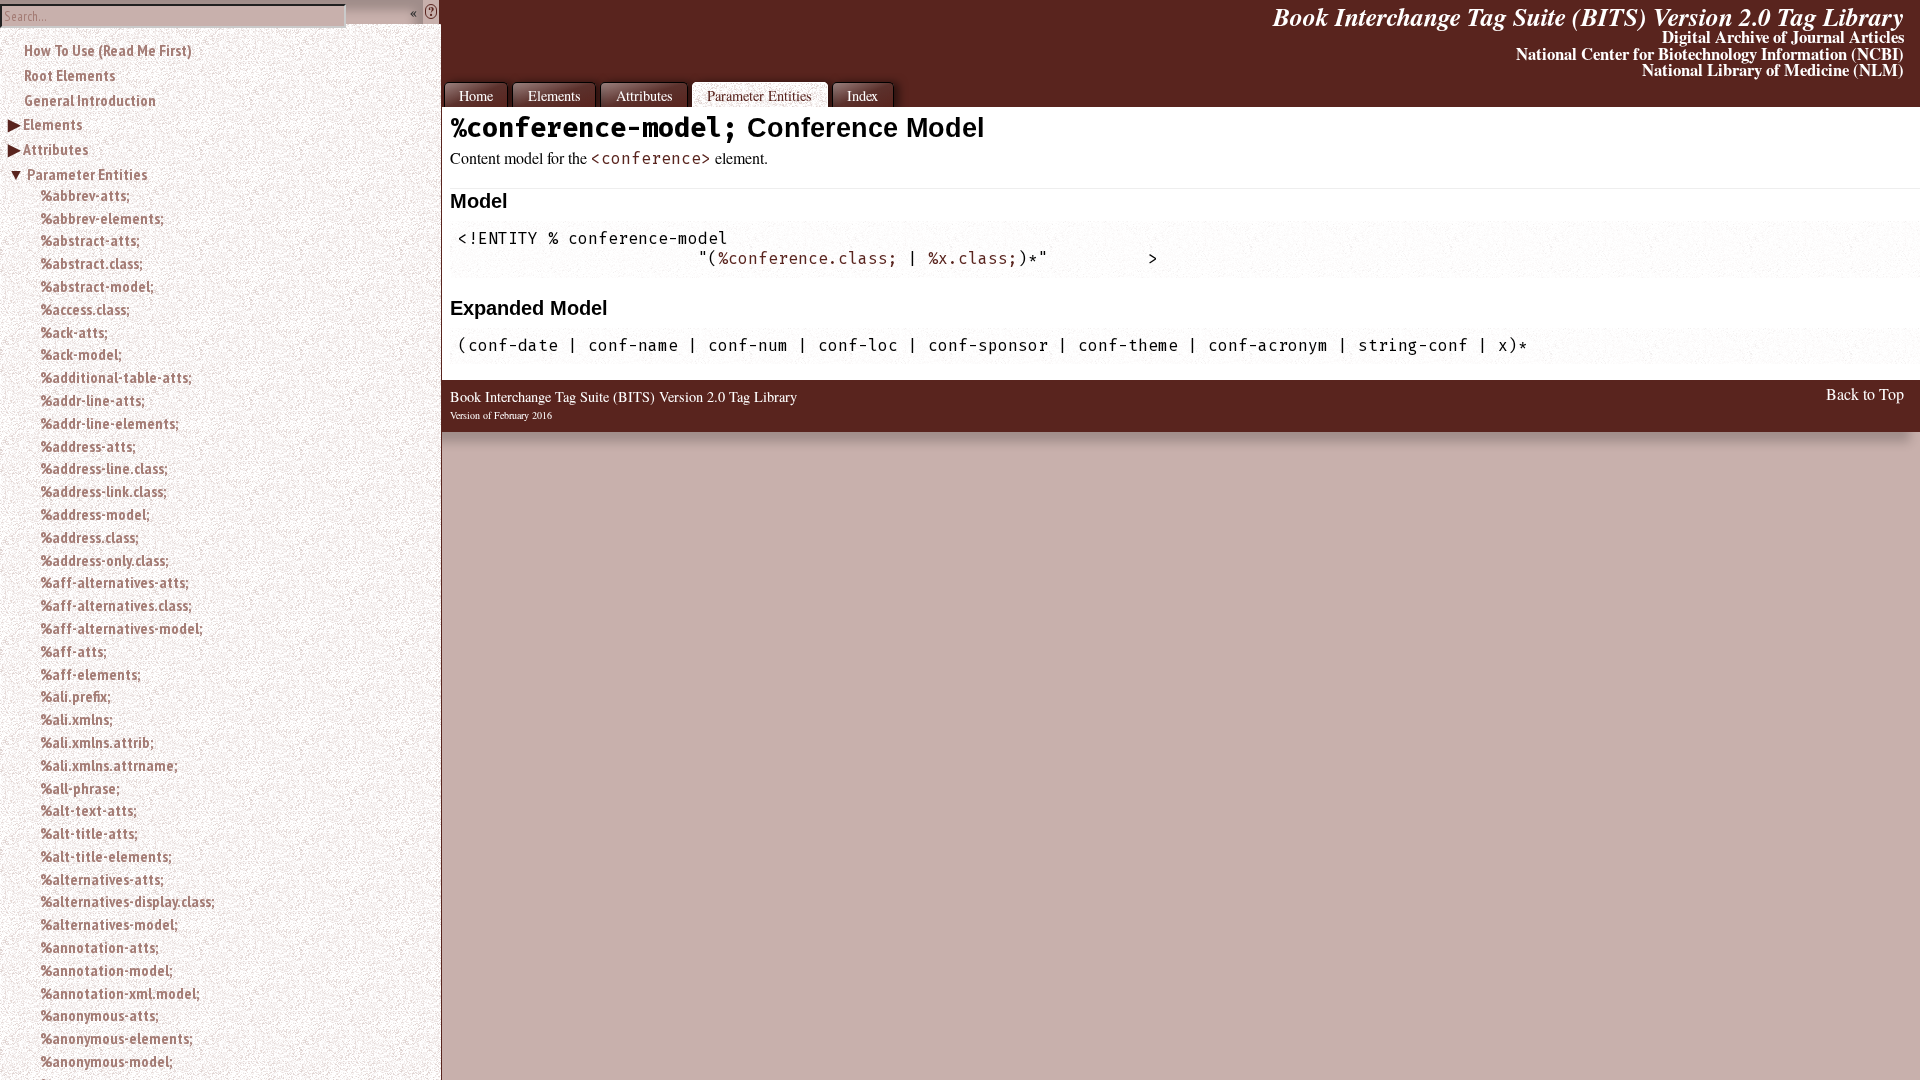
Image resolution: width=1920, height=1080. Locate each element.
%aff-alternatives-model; (121, 628)
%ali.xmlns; (76, 719)
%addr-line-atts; (92, 400)
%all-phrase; (79, 788)
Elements (52, 124)
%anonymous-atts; (99, 1015)
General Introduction (90, 100)
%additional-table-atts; (115, 377)
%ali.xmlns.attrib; (96, 742)
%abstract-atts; (89, 240)
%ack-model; (80, 354)
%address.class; (89, 537)
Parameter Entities (87, 174)
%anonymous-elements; (116, 1038)
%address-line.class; (103, 468)
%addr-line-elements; (109, 423)
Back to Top (1865, 393)
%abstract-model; (96, 286)
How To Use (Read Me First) (108, 50)
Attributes (55, 149)
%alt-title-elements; (105, 856)
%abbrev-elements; (101, 218)
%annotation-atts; (99, 947)
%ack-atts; (73, 332)
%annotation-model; (106, 970)
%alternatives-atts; (101, 879)
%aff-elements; (90, 674)
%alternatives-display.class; (127, 901)
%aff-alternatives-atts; (114, 582)
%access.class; (84, 309)
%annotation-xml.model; (119, 993)
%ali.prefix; (75, 696)
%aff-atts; (73, 651)
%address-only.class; (104, 560)
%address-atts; (87, 446)
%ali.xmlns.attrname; (108, 765)
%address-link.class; (103, 491)
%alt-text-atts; (88, 810)
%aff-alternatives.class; (115, 605)
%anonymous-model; (106, 1061)
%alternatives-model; (108, 924)
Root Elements (69, 75)
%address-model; (94, 514)
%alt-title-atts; (88, 833)
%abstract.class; (91, 263)
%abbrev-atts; (84, 195)
